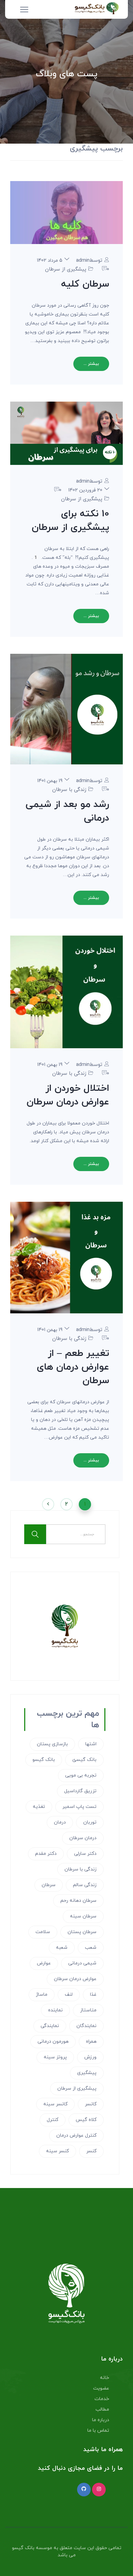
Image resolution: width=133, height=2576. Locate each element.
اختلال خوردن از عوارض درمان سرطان (68, 1095)
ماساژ (42, 1995)
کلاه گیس (86, 2120)
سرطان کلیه (85, 284)
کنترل (53, 2120)
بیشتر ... (91, 364)
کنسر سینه (57, 2151)
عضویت (101, 2388)
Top (125, 2567)
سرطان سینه (83, 1916)
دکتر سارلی (85, 1854)
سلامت (43, 1932)
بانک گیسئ (84, 1760)
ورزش (90, 2057)
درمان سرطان (83, 1838)
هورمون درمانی (53, 2042)
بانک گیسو (44, 1760)
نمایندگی (50, 2026)
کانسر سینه (55, 2104)
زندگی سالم (85, 1885)
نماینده (55, 2010)
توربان (90, 1822)
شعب (91, 1948)
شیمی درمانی (82, 1963)
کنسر (91, 2151)
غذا (93, 1995)
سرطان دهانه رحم (78, 1901)
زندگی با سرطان (69, 790)
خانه (105, 2378)
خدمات (102, 2399)
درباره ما (101, 2420)
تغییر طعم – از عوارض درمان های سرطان (73, 1367)
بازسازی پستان (52, 1744)
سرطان (49, 1885)
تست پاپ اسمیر (79, 1807)
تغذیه (39, 1807)
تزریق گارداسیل (80, 1791)
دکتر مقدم (46, 1854)
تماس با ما (98, 2431)
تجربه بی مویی (81, 1775)
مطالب (102, 2409)
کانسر (91, 2104)
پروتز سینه (55, 2057)
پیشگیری (87, 2073)
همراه (91, 2042)
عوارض (44, 1963)
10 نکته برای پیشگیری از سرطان (70, 521)
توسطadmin (89, 261)
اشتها (91, 1744)
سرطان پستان (82, 1932)
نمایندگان (86, 2026)
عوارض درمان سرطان (75, 1979)
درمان (60, 1822)
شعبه (62, 1948)
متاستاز (88, 2010)
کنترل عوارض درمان (76, 2135)
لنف (69, 1995)
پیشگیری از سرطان (66, 269)
